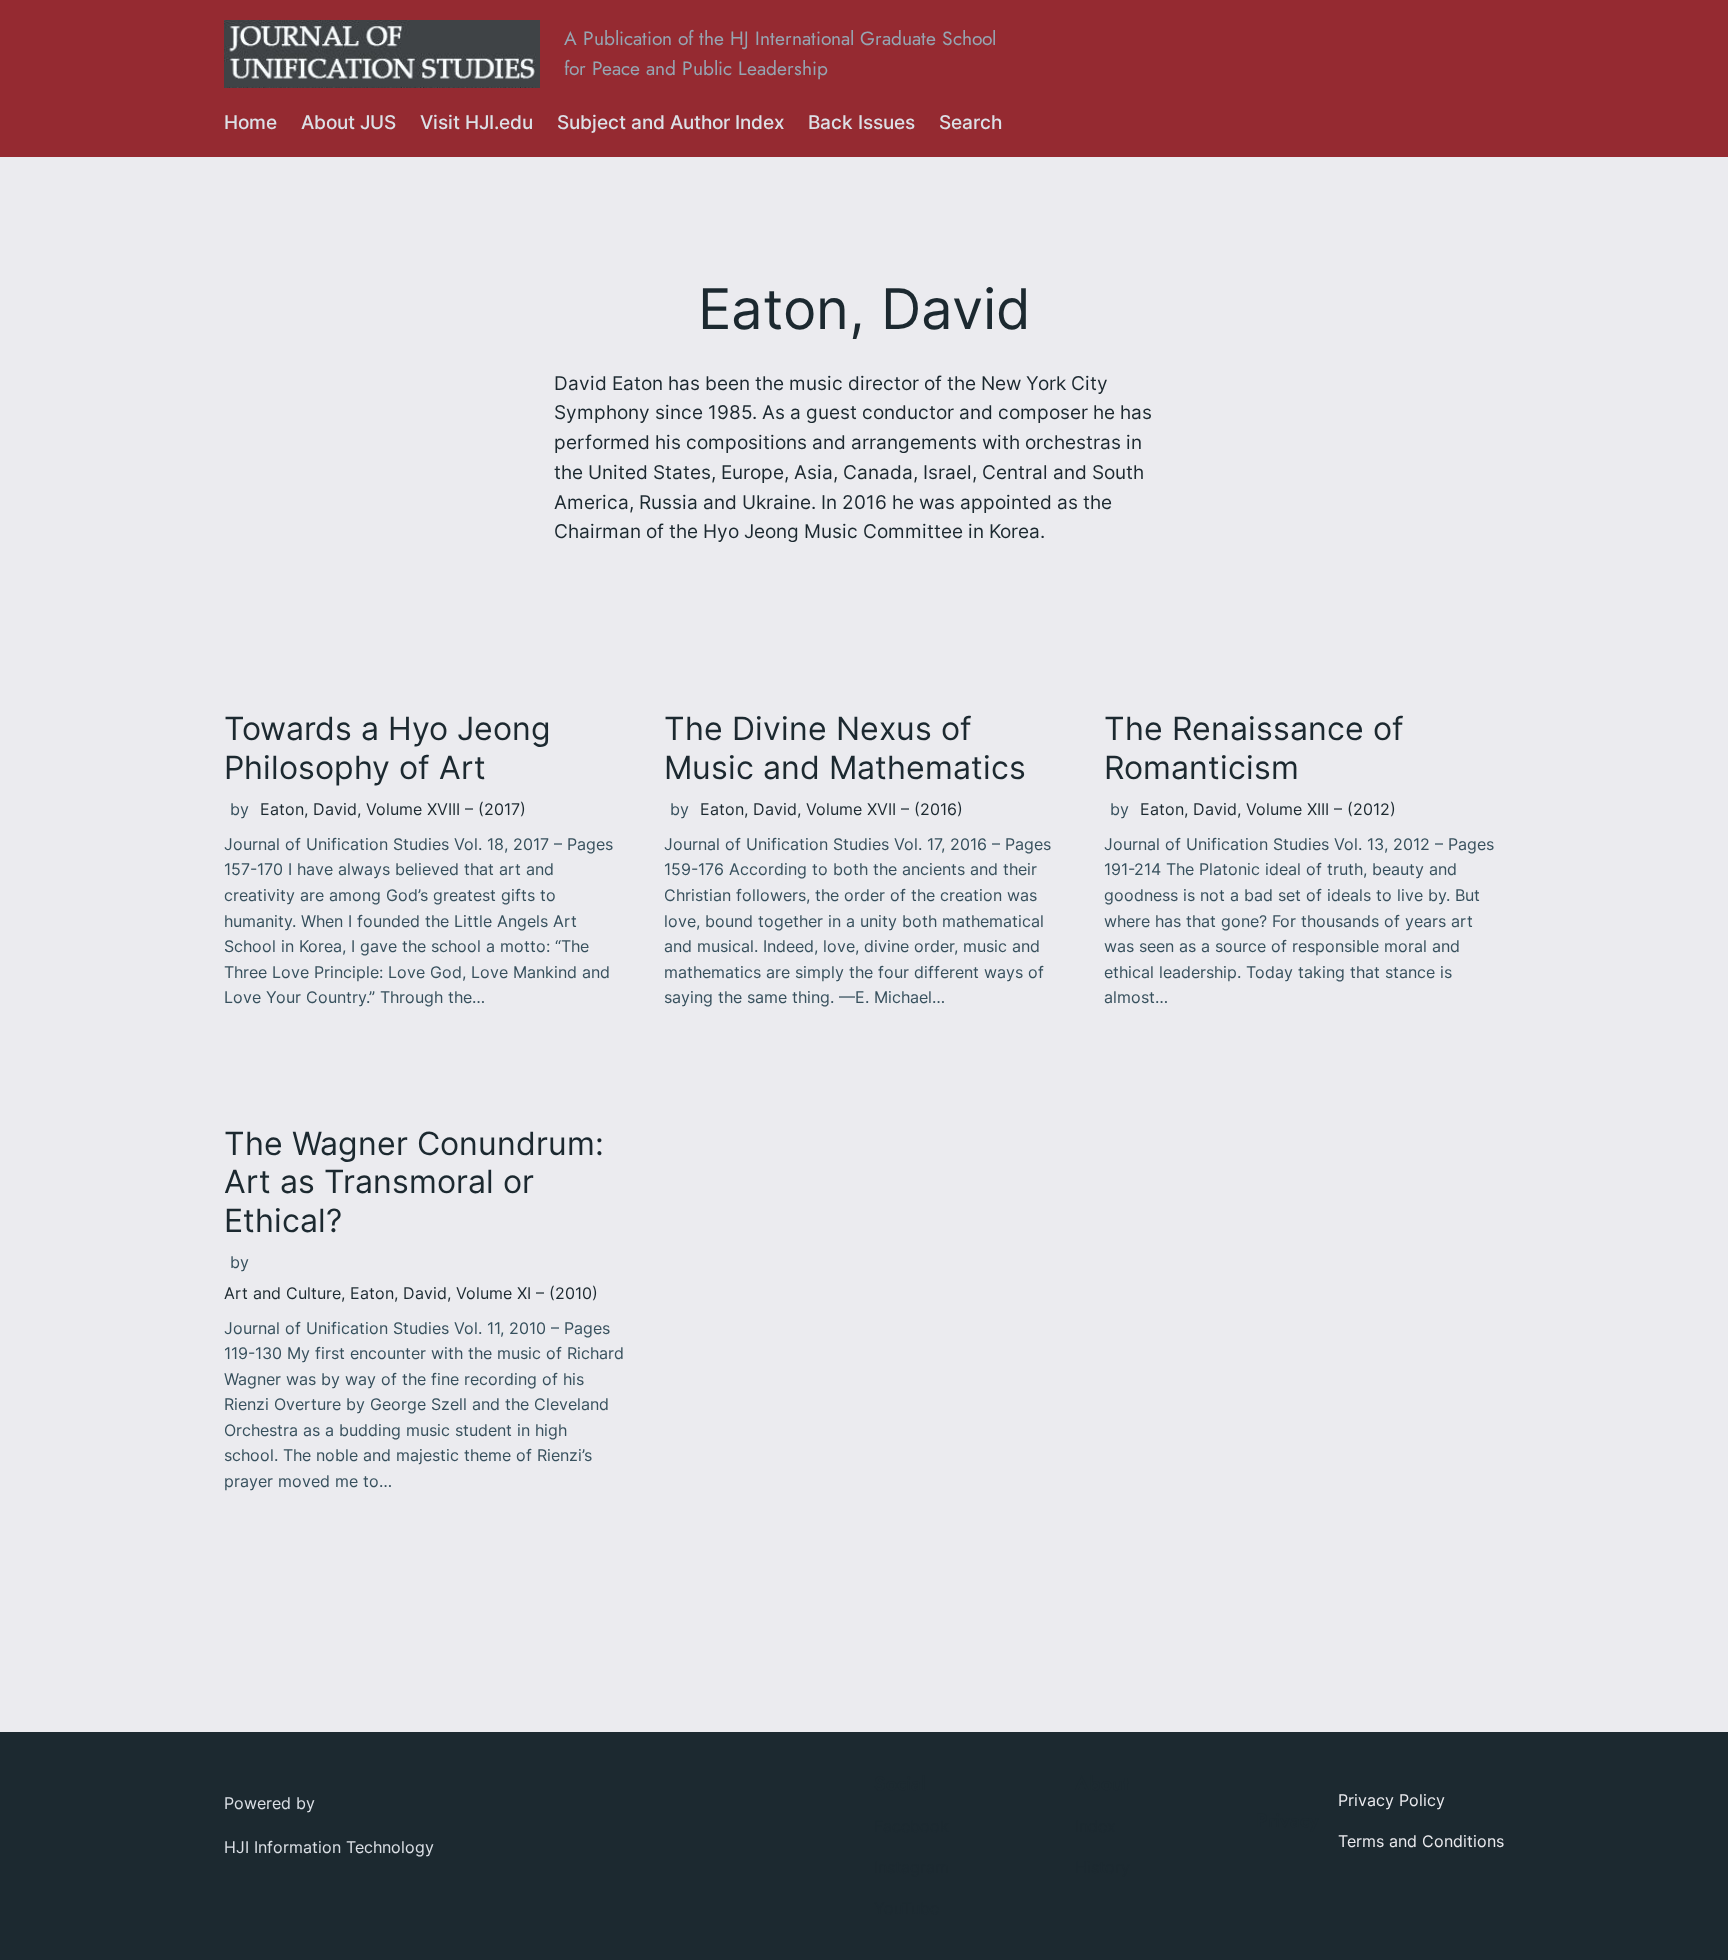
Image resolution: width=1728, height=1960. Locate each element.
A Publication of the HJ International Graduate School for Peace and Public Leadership (780, 53)
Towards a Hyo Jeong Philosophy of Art (387, 748)
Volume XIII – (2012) (1321, 809)
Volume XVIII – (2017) (446, 809)
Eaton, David (308, 809)
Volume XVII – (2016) (884, 809)
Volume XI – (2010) (527, 1293)
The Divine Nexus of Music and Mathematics (845, 748)
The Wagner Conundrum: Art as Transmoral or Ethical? (414, 1182)
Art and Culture (282, 1293)
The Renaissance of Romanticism (1254, 748)
